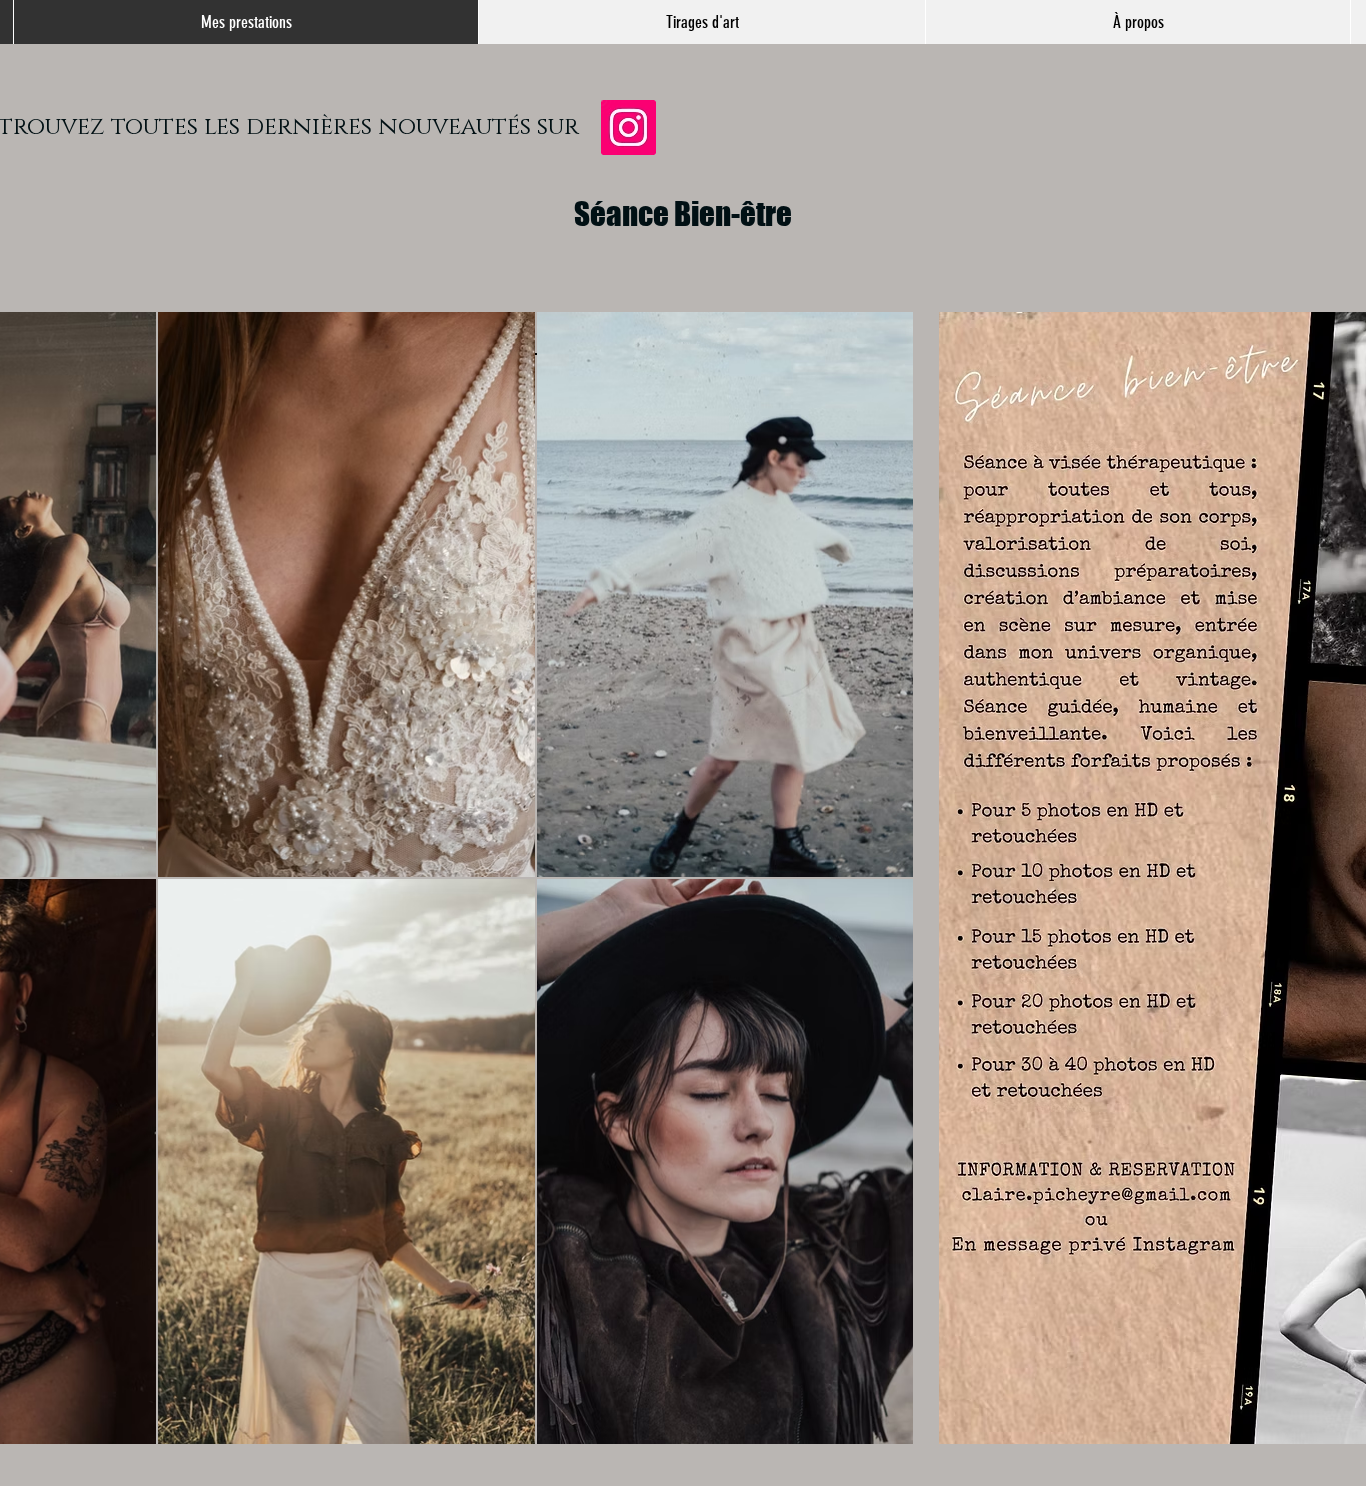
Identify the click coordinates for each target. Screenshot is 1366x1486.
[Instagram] (628, 127)
